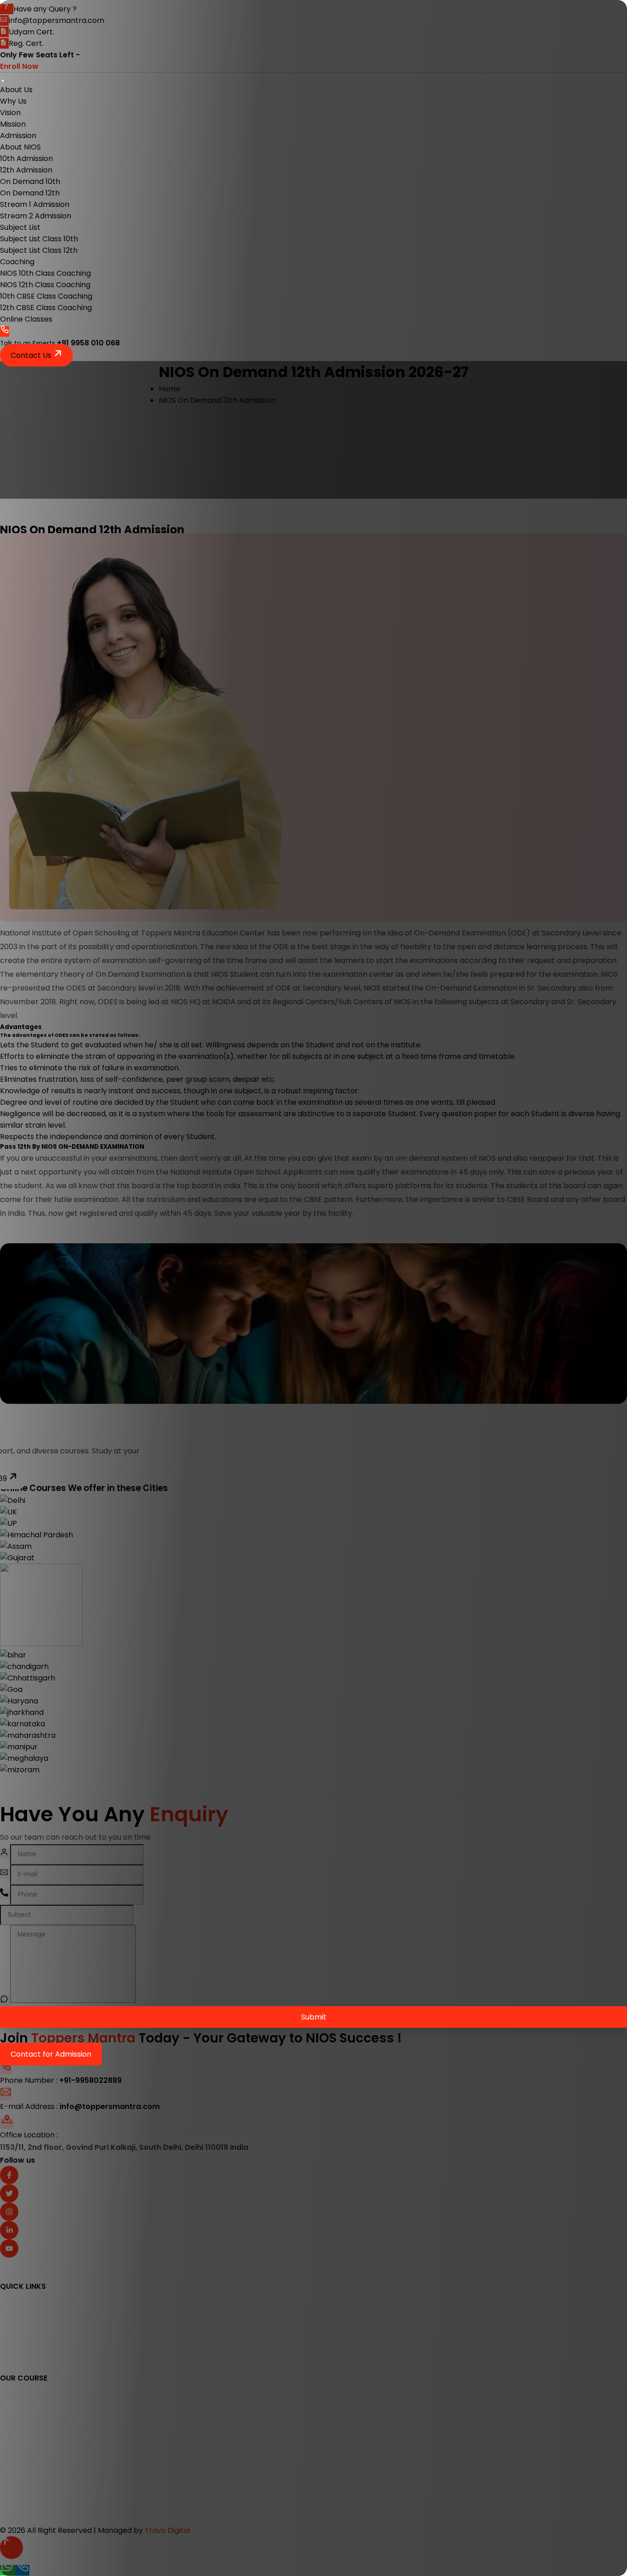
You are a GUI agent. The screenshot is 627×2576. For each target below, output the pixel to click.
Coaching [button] (17, 262)
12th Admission (26, 170)
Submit (314, 2017)
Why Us (13, 101)
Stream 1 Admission (35, 204)
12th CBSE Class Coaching (46, 308)
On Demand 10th (30, 181)
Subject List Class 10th (39, 239)
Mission (13, 124)
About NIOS (20, 147)
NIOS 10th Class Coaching (45, 273)
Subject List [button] (20, 227)
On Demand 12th (30, 193)
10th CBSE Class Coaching (46, 296)
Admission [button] (18, 136)
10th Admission (26, 159)
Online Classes (26, 319)
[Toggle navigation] (3, 81)
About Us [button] (16, 90)
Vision (10, 113)
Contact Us (32, 355)
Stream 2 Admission (36, 216)
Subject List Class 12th (39, 250)
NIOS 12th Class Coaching (45, 285)
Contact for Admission (51, 2054)
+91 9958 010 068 (88, 343)
